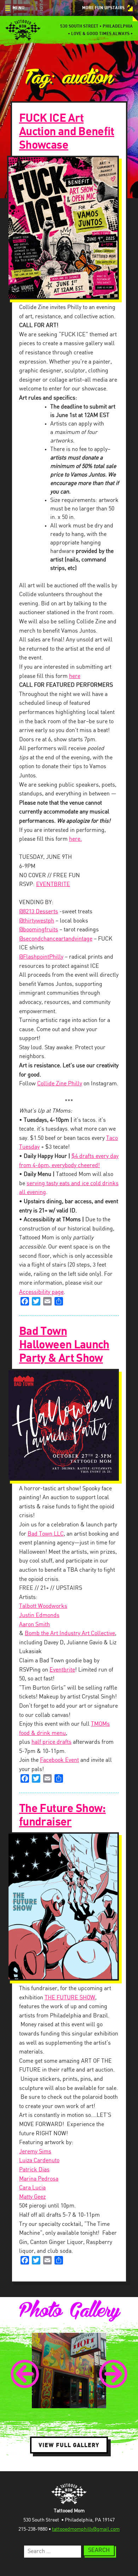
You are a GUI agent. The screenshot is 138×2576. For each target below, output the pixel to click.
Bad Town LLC (46, 1534)
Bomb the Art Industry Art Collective (70, 1633)
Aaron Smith (34, 1625)
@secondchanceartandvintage (56, 939)
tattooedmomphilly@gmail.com (86, 2529)
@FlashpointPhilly (41, 957)
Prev (25, 2374)
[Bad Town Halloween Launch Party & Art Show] (69, 1425)
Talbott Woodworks (43, 1606)
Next (113, 2374)
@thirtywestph (37, 921)
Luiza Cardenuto (39, 2161)
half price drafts (51, 1742)
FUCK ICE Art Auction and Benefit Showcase (67, 132)
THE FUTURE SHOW (70, 1998)
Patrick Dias (34, 2170)
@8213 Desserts (39, 912)
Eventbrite (62, 1670)
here (75, 676)
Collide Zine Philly (60, 1084)
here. (75, 839)
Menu (18, 8)
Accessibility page (41, 1292)
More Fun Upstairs (103, 8)
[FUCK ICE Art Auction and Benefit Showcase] (69, 228)
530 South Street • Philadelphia (96, 26)
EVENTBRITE (53, 884)
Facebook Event (59, 1760)
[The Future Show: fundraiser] (69, 1906)
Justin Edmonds (39, 1615)
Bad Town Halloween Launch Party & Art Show (64, 1345)
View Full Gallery (69, 2445)
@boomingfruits (39, 930)
